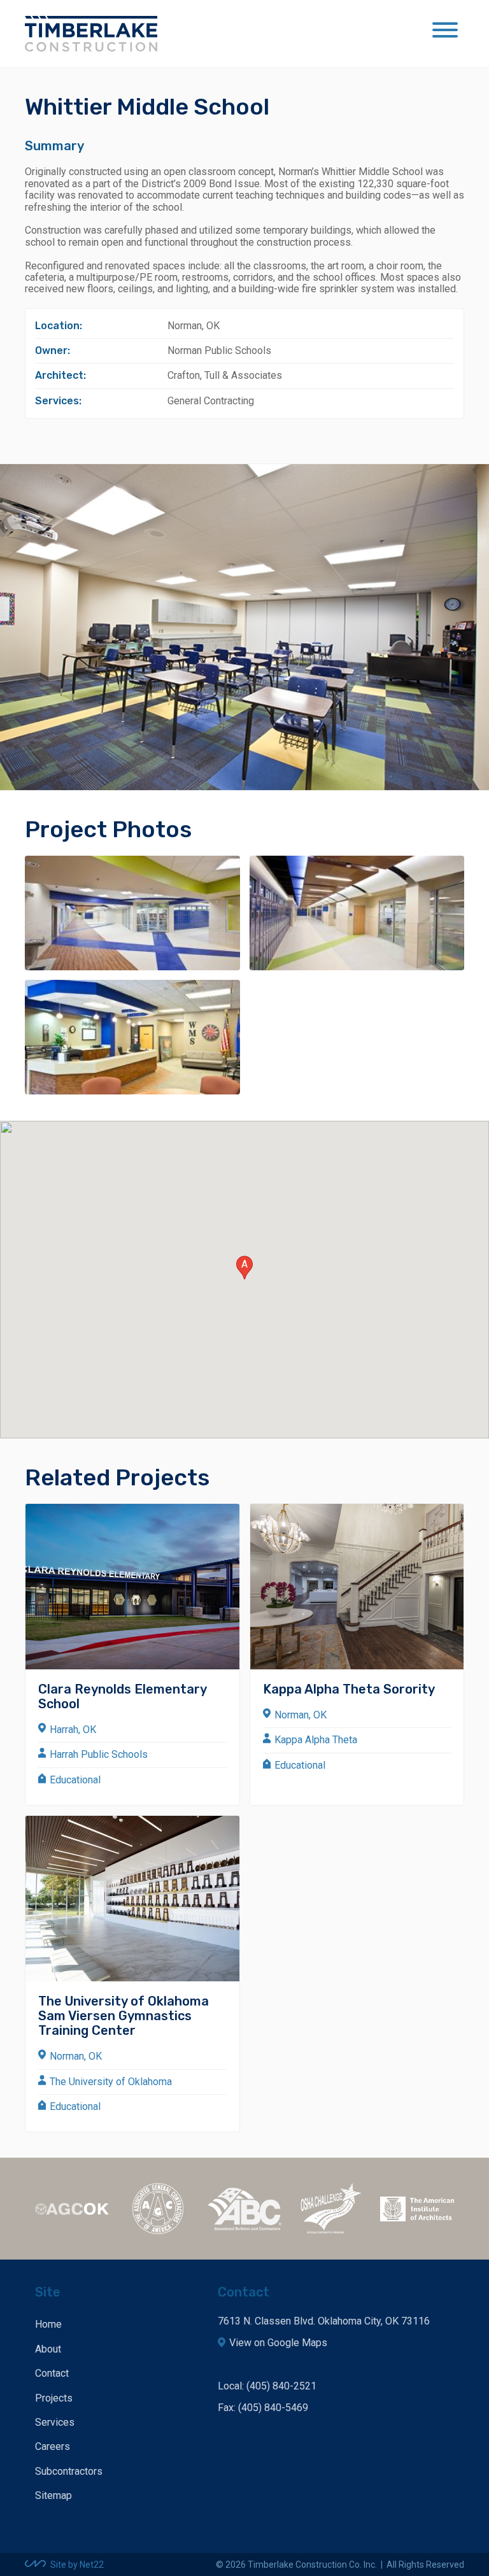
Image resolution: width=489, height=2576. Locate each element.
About (48, 2349)
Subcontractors (69, 2471)
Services (55, 2422)
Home (48, 2324)
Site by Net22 (77, 2565)
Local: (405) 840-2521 (267, 2386)
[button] (244, 1268)
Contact (52, 2373)
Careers (53, 2446)
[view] (132, 913)
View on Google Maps (278, 2343)
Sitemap (53, 2495)
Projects (54, 2398)
